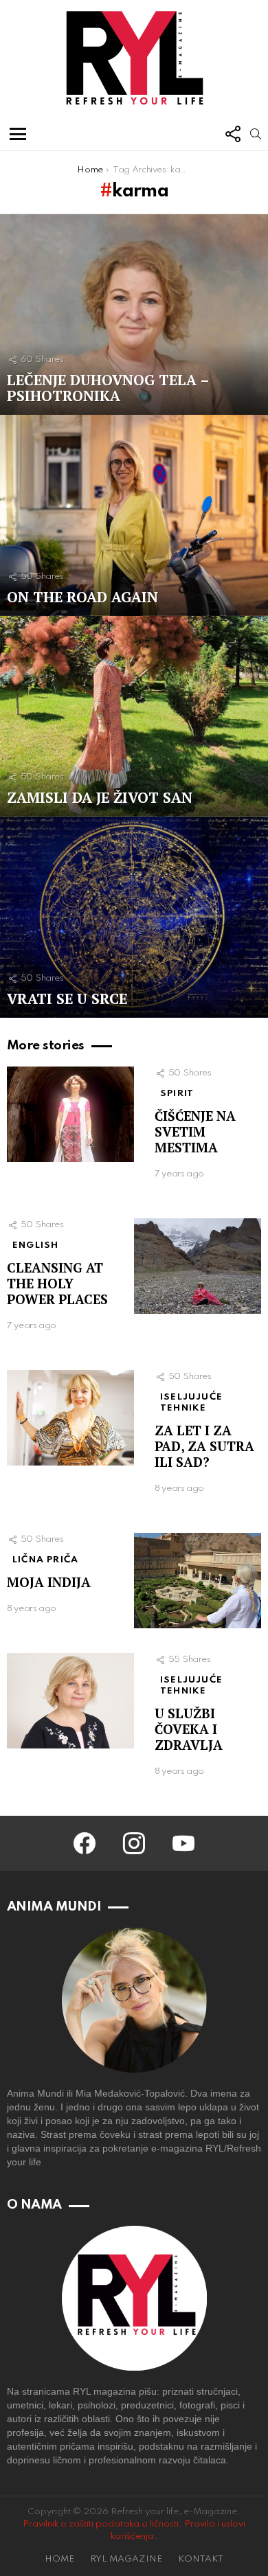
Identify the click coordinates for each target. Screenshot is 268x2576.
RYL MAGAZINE (126, 2559)
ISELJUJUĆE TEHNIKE (191, 1403)
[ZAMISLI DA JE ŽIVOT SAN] (134, 717)
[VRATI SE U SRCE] (134, 917)
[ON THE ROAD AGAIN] (134, 515)
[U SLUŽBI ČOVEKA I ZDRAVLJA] (70, 1701)
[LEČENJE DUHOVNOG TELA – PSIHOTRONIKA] (134, 315)
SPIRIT (177, 1094)
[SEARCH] (256, 134)
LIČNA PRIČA (45, 1560)
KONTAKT (201, 2559)
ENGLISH (35, 1245)
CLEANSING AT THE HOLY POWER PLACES (57, 1283)
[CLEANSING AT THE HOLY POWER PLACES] (198, 1266)
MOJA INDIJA (49, 1582)
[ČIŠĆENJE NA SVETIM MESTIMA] (70, 1114)
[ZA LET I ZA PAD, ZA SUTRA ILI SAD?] (70, 1418)
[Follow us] (232, 134)
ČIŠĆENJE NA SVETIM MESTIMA (195, 1131)
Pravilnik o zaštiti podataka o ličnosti (101, 2524)
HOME (59, 2559)
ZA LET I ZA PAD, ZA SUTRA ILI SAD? (204, 1446)
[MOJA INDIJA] (198, 1581)
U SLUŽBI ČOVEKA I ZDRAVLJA (189, 1729)
